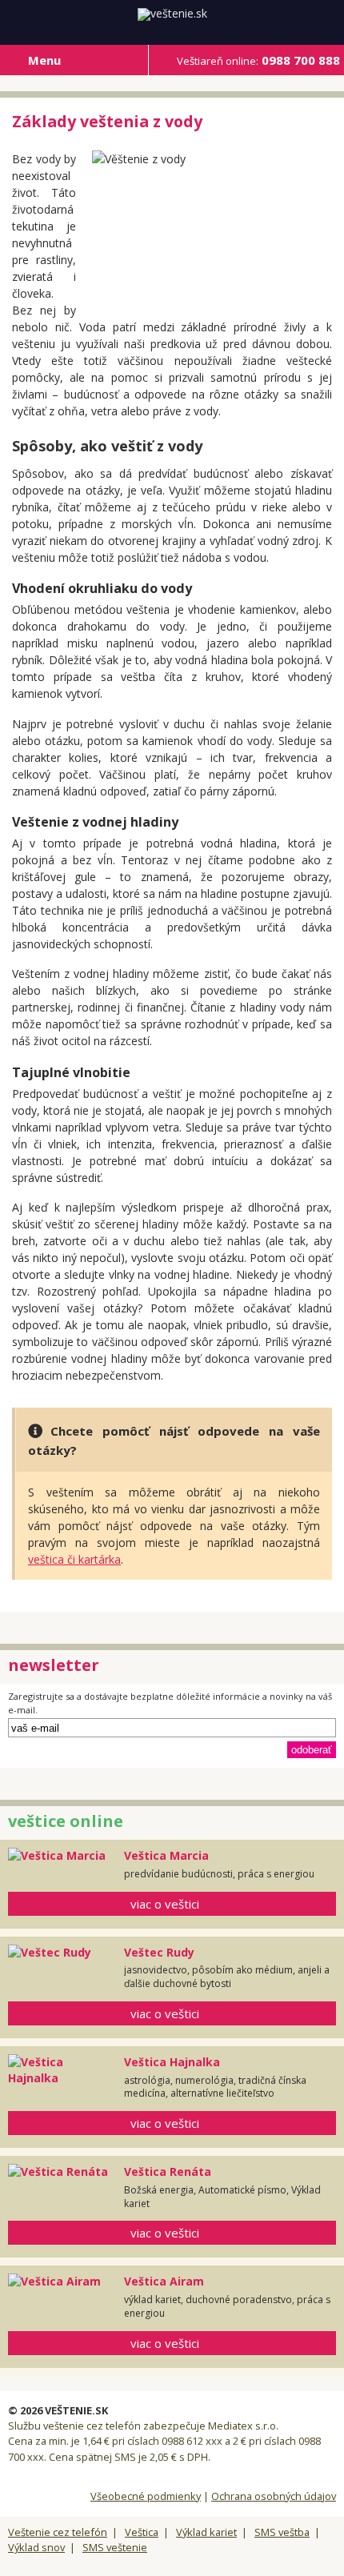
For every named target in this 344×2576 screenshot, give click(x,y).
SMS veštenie (115, 2547)
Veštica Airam (164, 2281)
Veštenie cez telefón (58, 2532)
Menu (44, 60)
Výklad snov (36, 2547)
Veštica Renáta (168, 2171)
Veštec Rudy (159, 1952)
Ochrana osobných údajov (274, 2496)
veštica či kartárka (74, 1559)
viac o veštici (165, 1904)
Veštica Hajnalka (172, 2062)
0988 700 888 (258, 60)
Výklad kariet (206, 2532)
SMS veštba (282, 2532)
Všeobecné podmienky (146, 2496)
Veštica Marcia (166, 1855)
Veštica (142, 2532)
